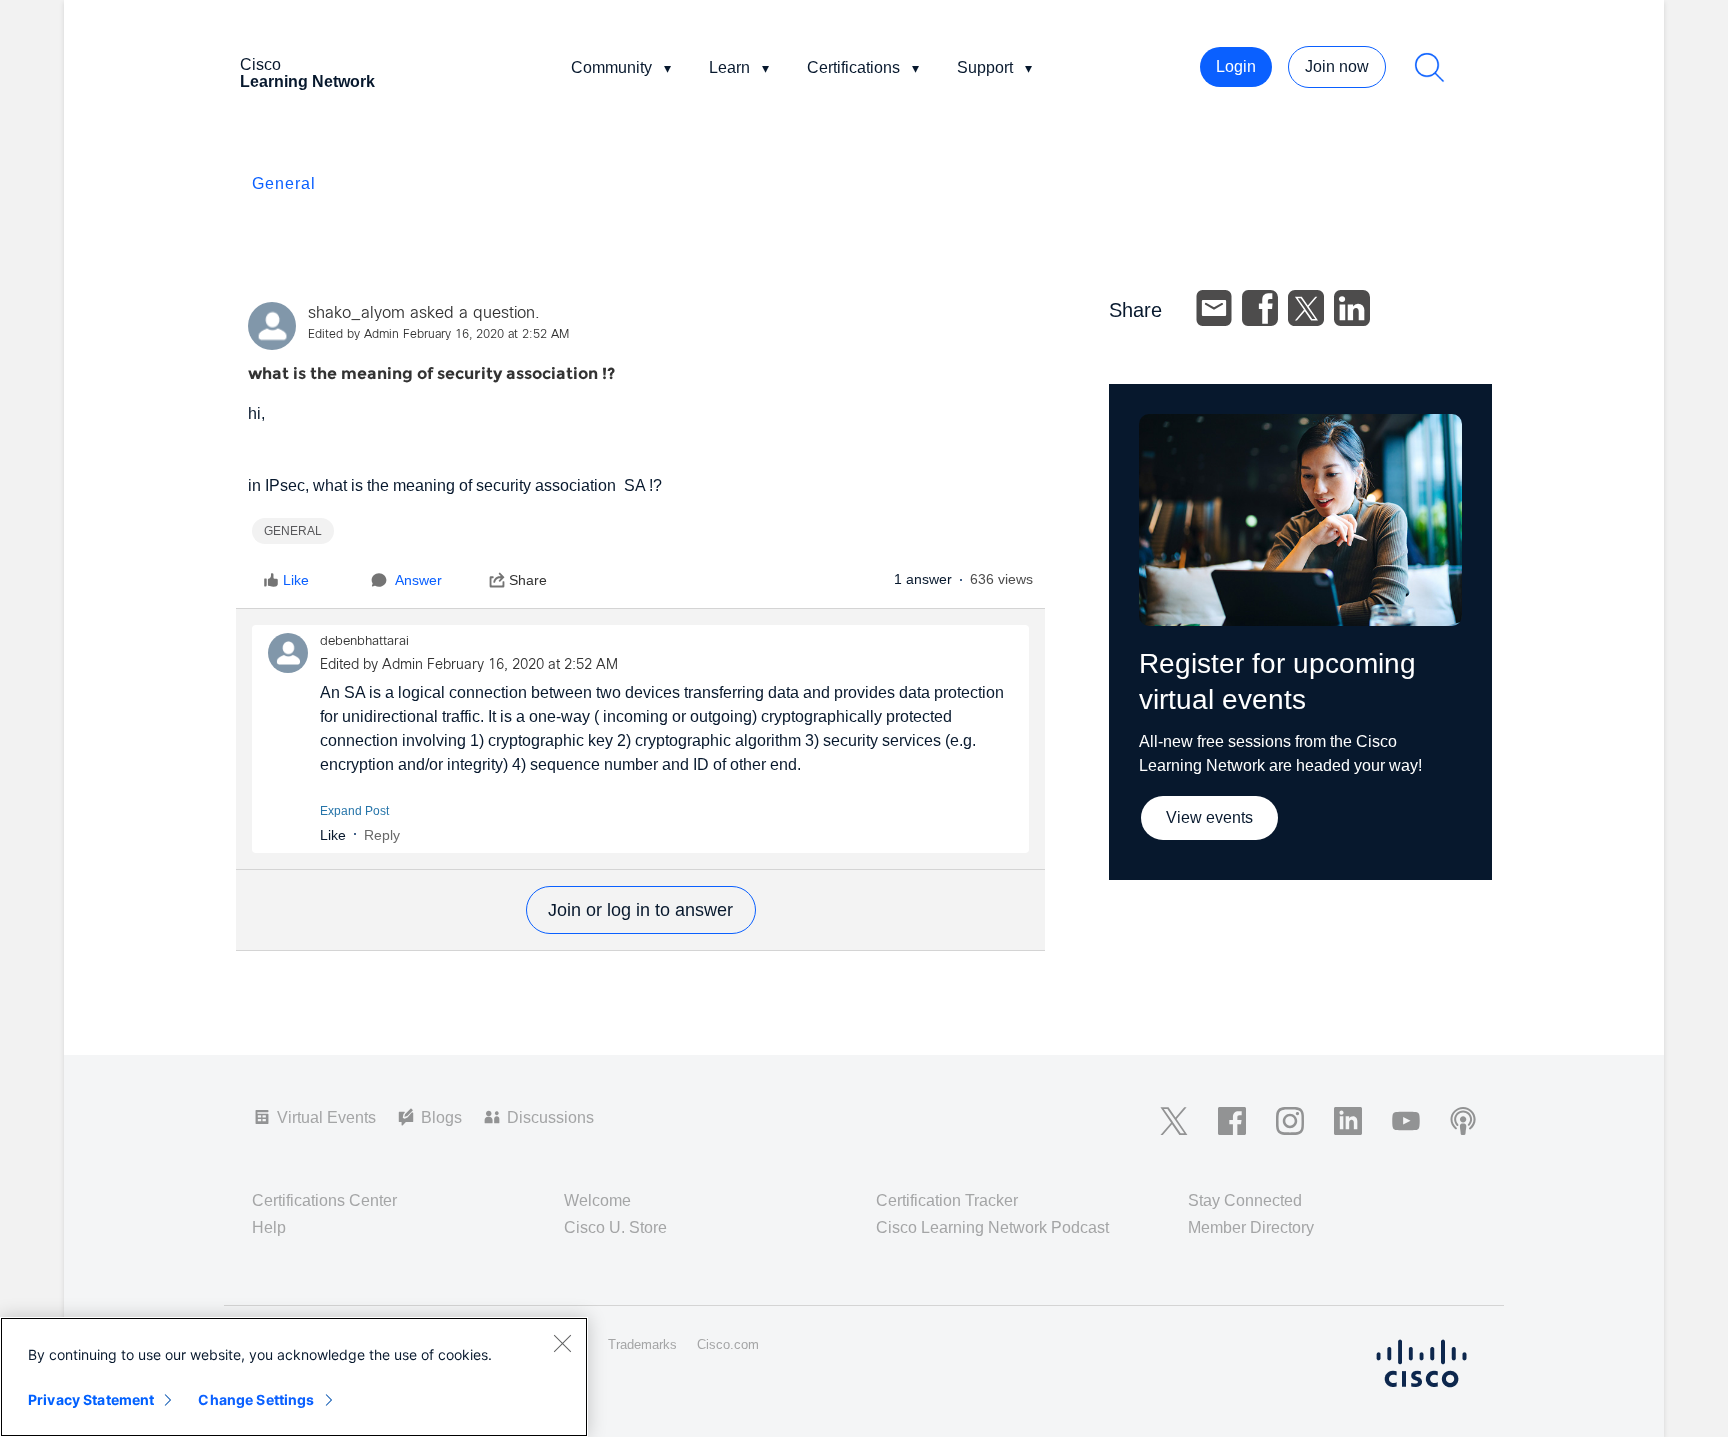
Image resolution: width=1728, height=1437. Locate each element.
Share (528, 580)
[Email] (1214, 308)
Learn (729, 67)
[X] (1306, 308)
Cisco (307, 73)
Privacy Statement (91, 1399)
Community (611, 67)
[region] (294, 1377)
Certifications (853, 67)
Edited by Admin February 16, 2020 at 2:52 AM (438, 335)
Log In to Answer (641, 910)
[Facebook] (1260, 308)
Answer (418, 580)
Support (985, 67)
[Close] (562, 1343)
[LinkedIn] (1352, 308)
